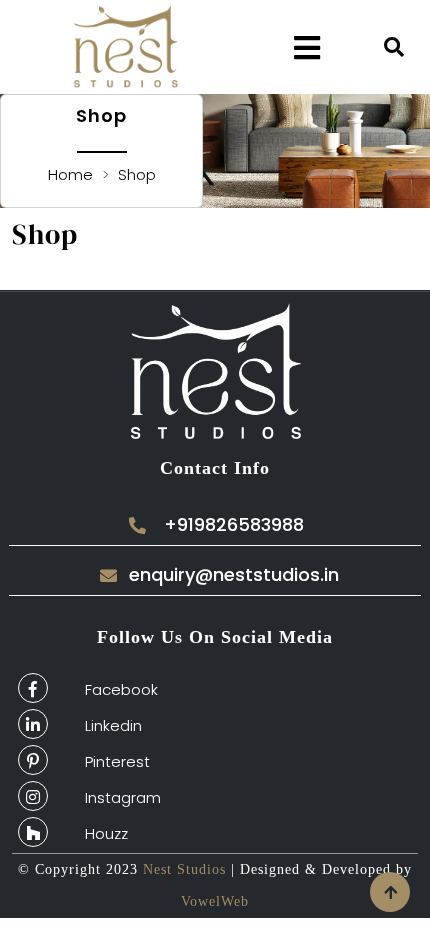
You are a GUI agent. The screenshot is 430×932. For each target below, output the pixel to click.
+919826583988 (234, 525)
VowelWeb (215, 901)
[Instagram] (33, 796)
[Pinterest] (33, 760)
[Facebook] (33, 688)
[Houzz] (33, 832)
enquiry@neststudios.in (234, 575)
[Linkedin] (33, 724)
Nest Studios (182, 869)
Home (72, 174)
